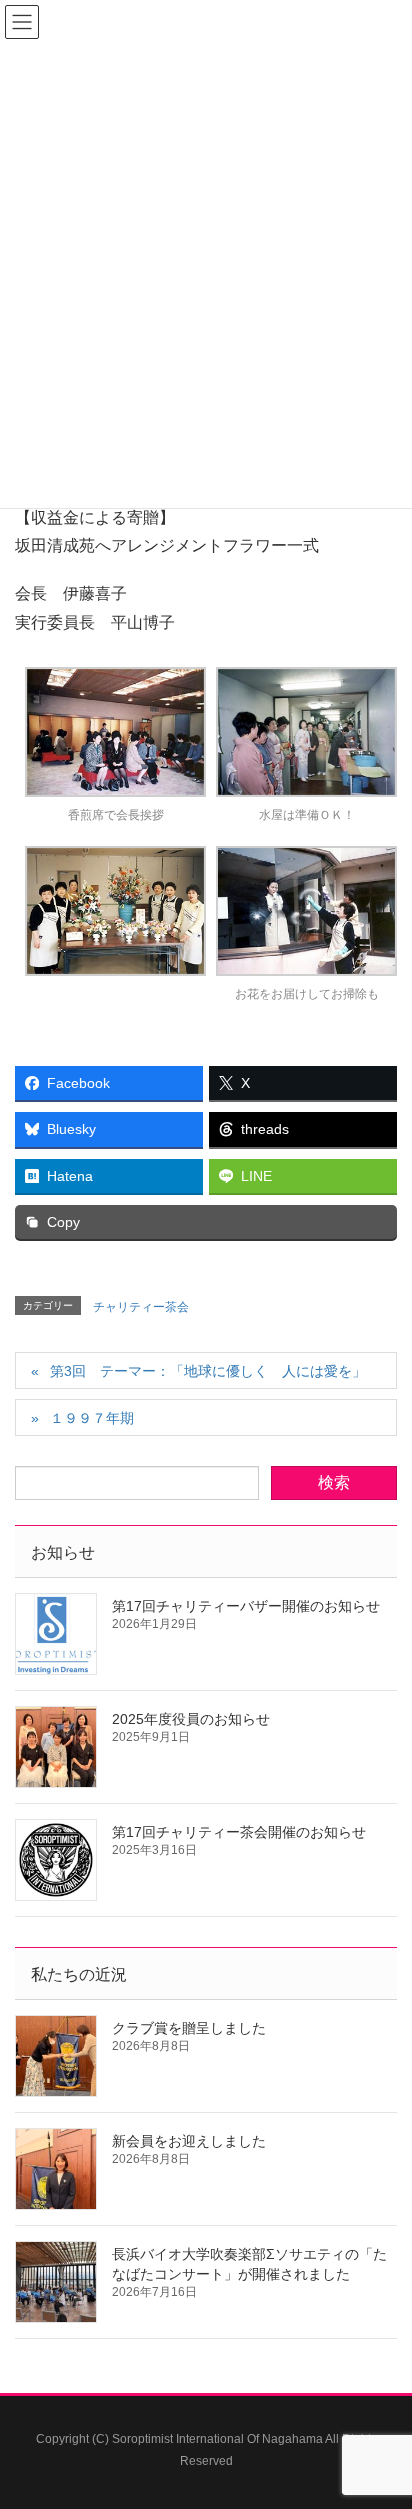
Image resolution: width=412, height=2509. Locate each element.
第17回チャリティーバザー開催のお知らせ (246, 1606)
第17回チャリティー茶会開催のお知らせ (239, 1832)
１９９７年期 (92, 1418)
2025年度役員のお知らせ (191, 1719)
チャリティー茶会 (141, 1307)
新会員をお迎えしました (189, 2141)
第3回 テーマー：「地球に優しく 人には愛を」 (208, 1371)
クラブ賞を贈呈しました (189, 2028)
